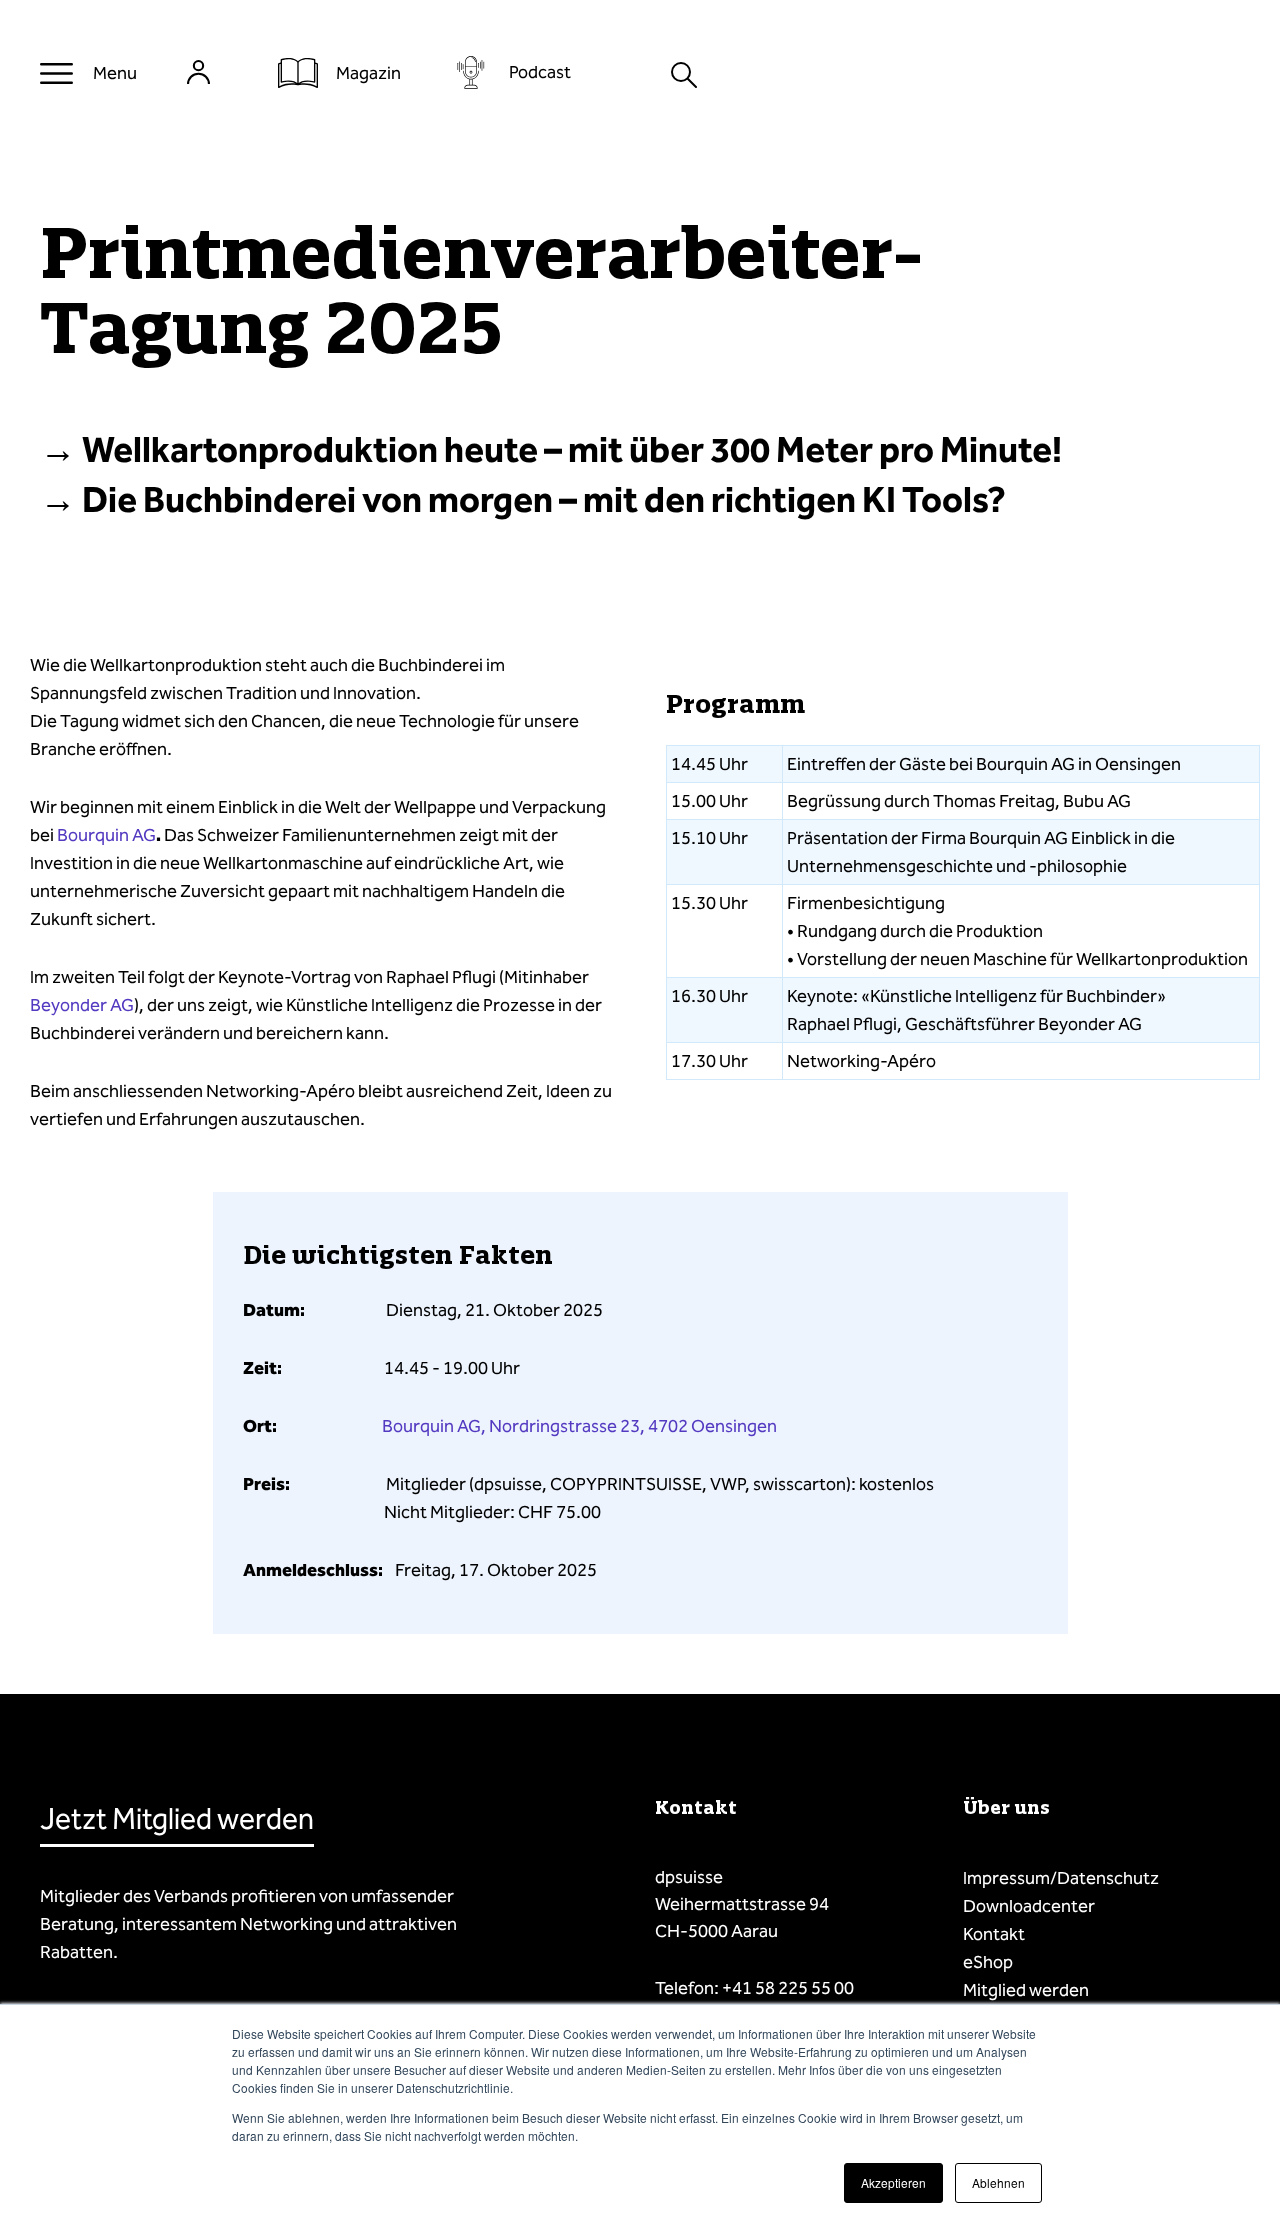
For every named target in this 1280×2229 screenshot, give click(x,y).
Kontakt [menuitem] (994, 1934)
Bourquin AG (106, 835)
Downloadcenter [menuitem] (1029, 1906)
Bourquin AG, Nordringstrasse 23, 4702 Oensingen (579, 1426)
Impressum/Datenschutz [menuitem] (1061, 1878)
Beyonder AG (82, 1005)
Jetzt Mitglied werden (177, 1819)
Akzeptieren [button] (893, 2182)
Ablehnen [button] (998, 2182)
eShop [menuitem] (988, 1962)
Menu (115, 73)
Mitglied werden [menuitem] (1026, 1990)
